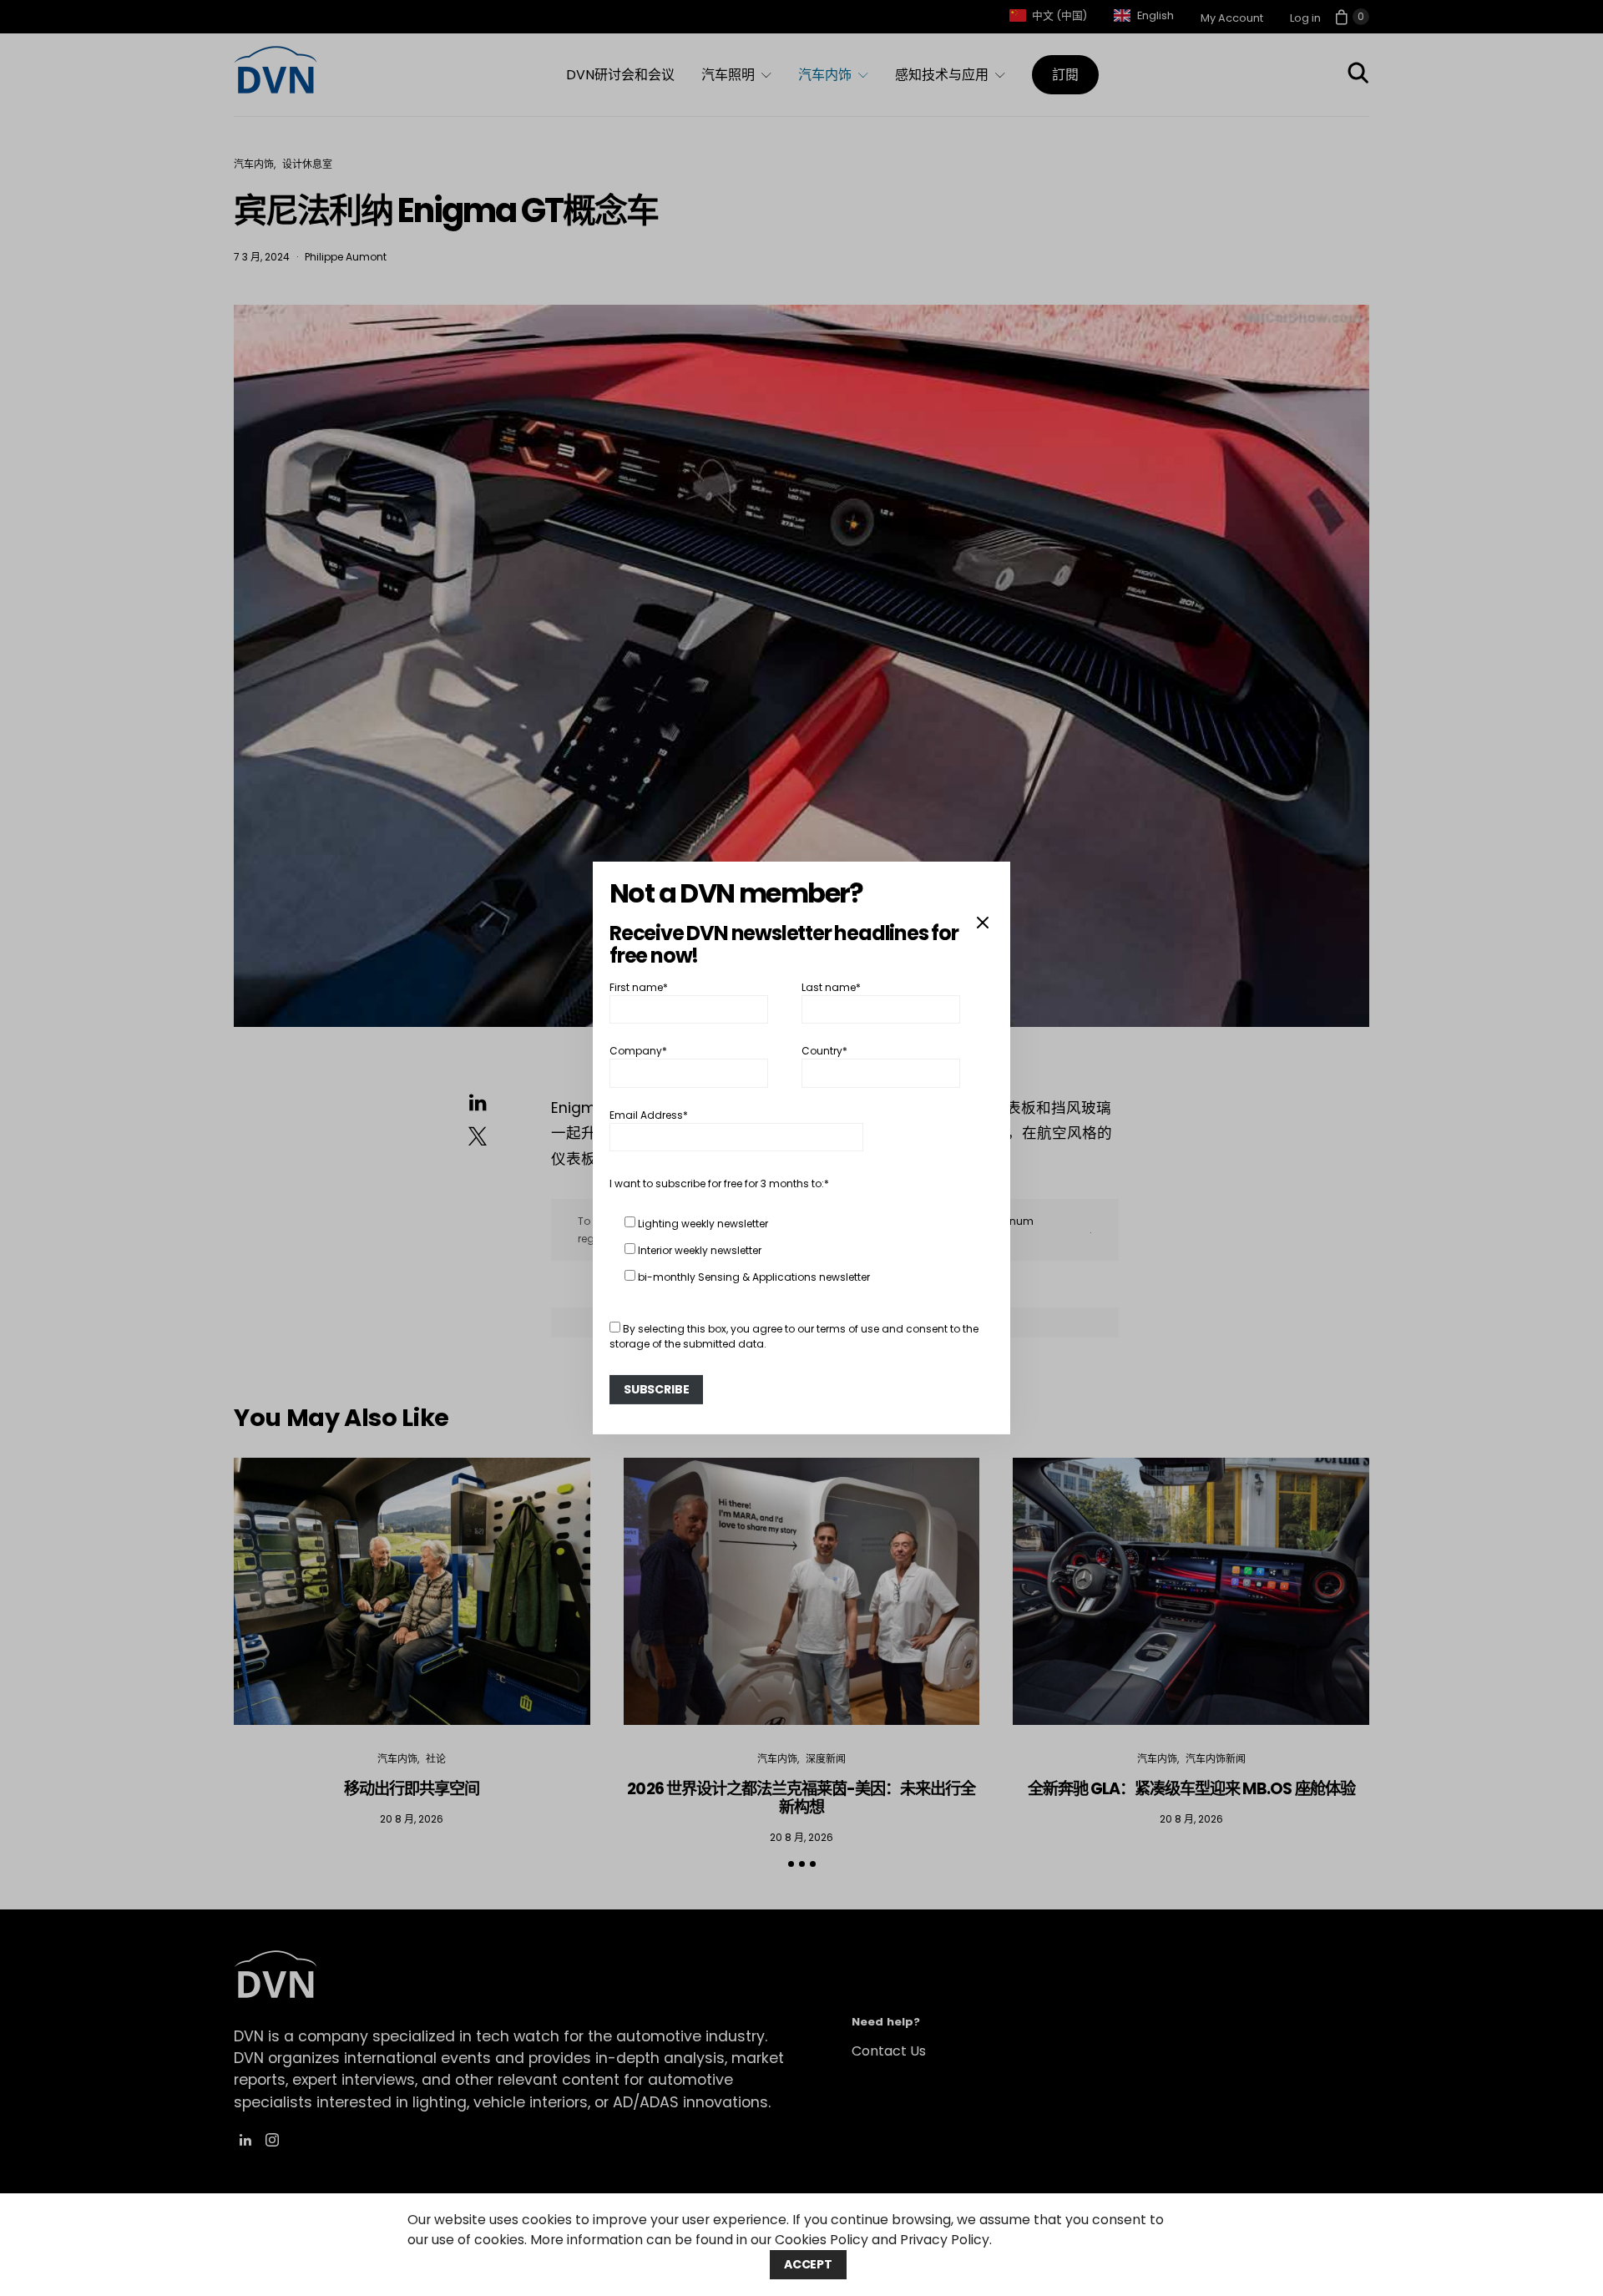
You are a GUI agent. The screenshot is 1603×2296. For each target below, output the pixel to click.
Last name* (831, 987)
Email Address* (649, 1115)
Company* (638, 1051)
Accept (808, 2264)
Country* (824, 1051)
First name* (639, 987)
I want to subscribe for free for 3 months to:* (719, 1183)
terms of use (848, 1329)
